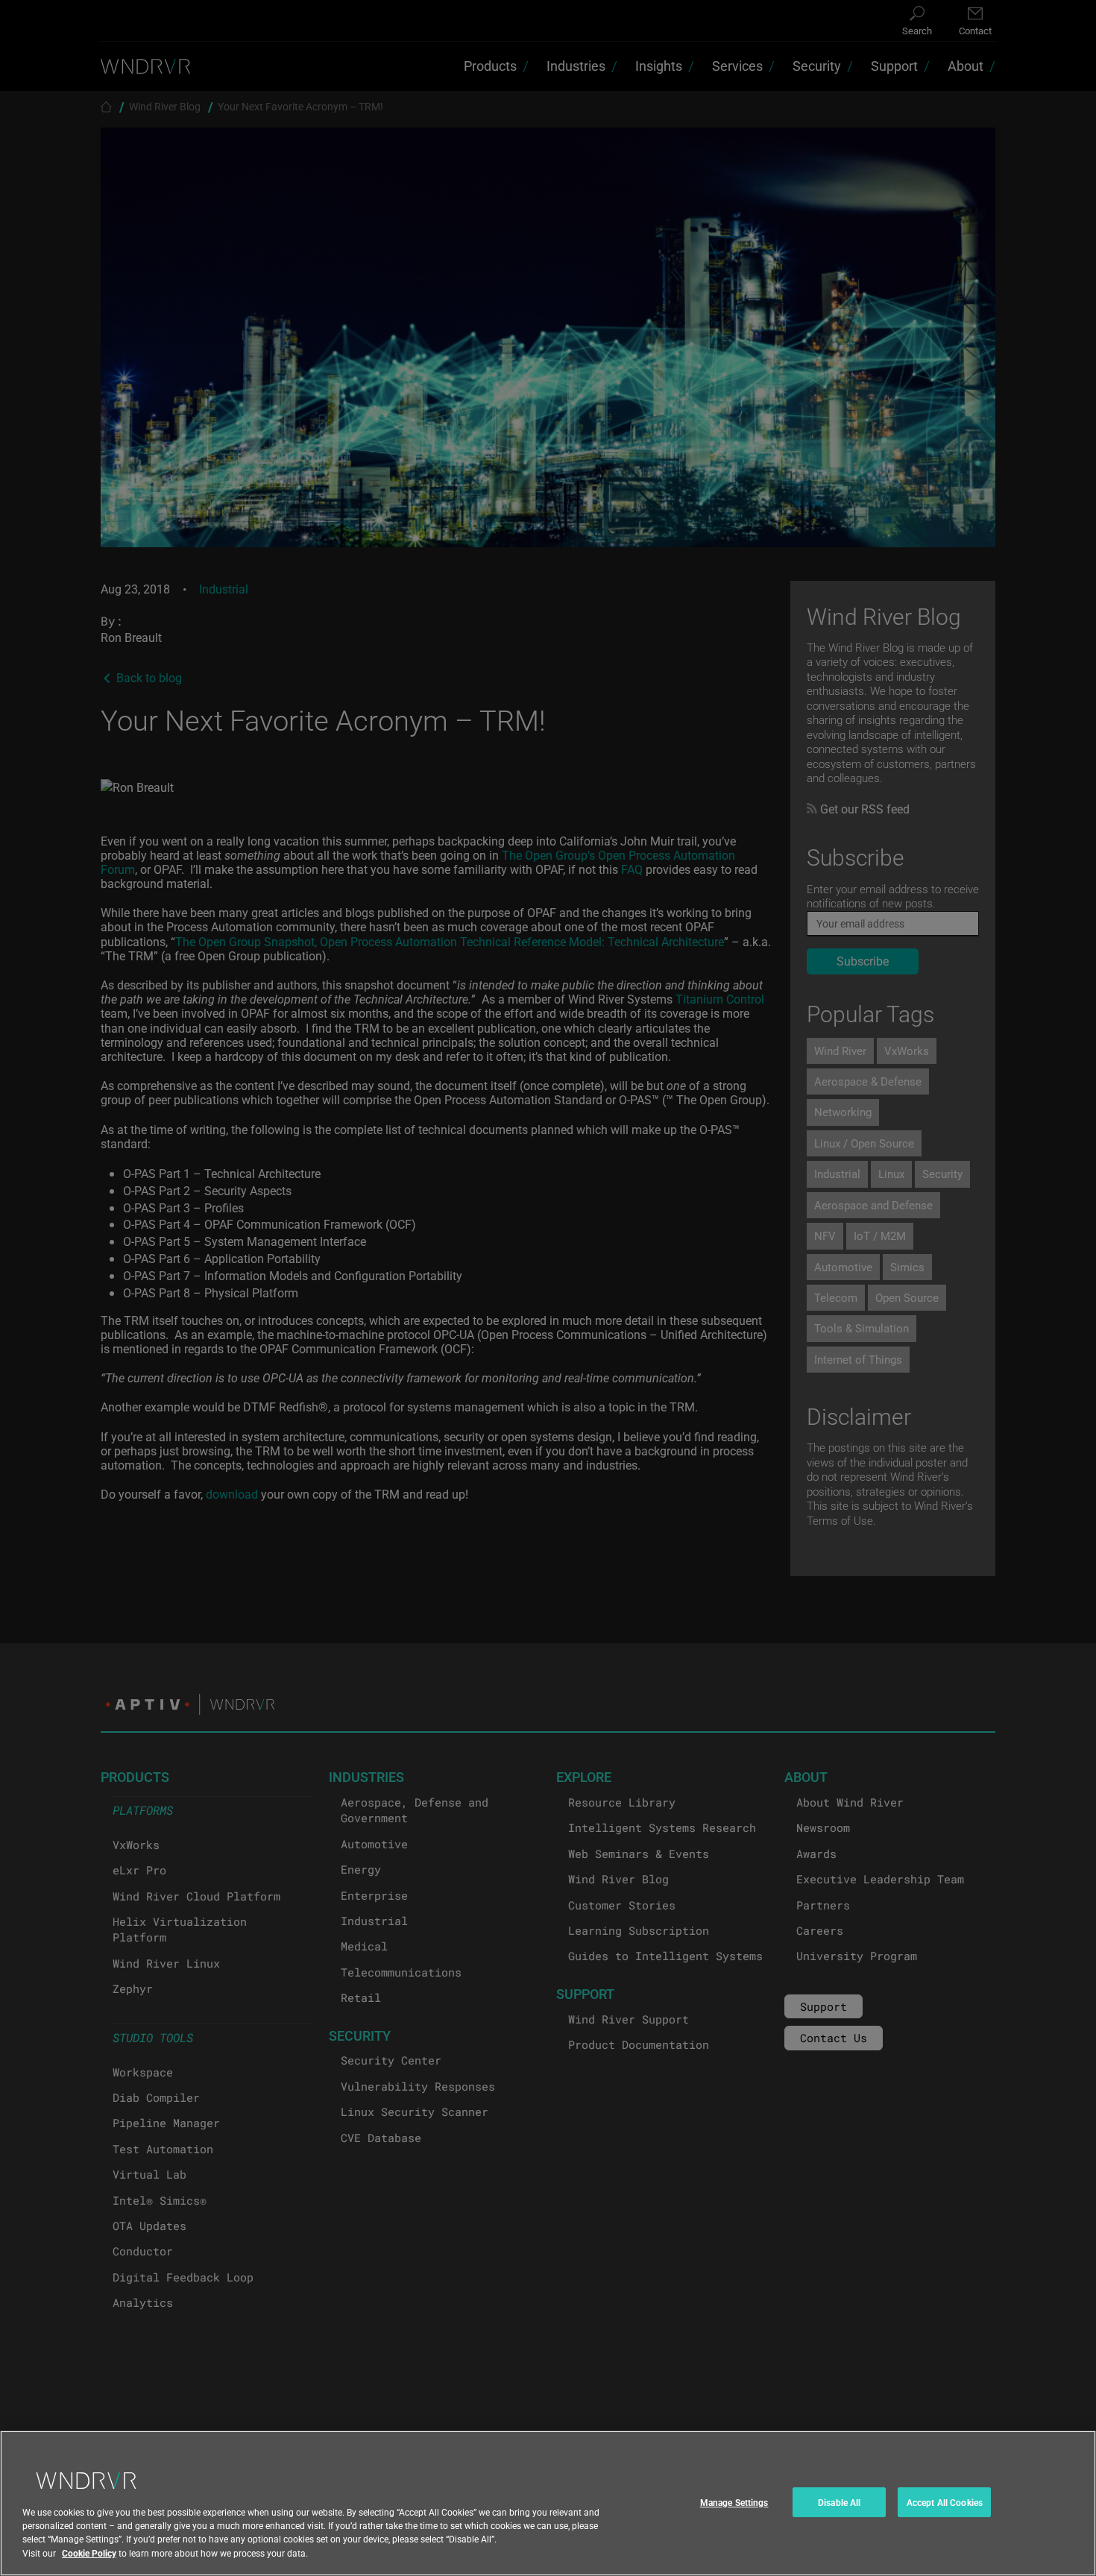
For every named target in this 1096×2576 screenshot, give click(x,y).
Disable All (839, 2502)
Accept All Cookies (945, 2502)
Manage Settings (734, 2502)
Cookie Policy (89, 2553)
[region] (548, 2503)
